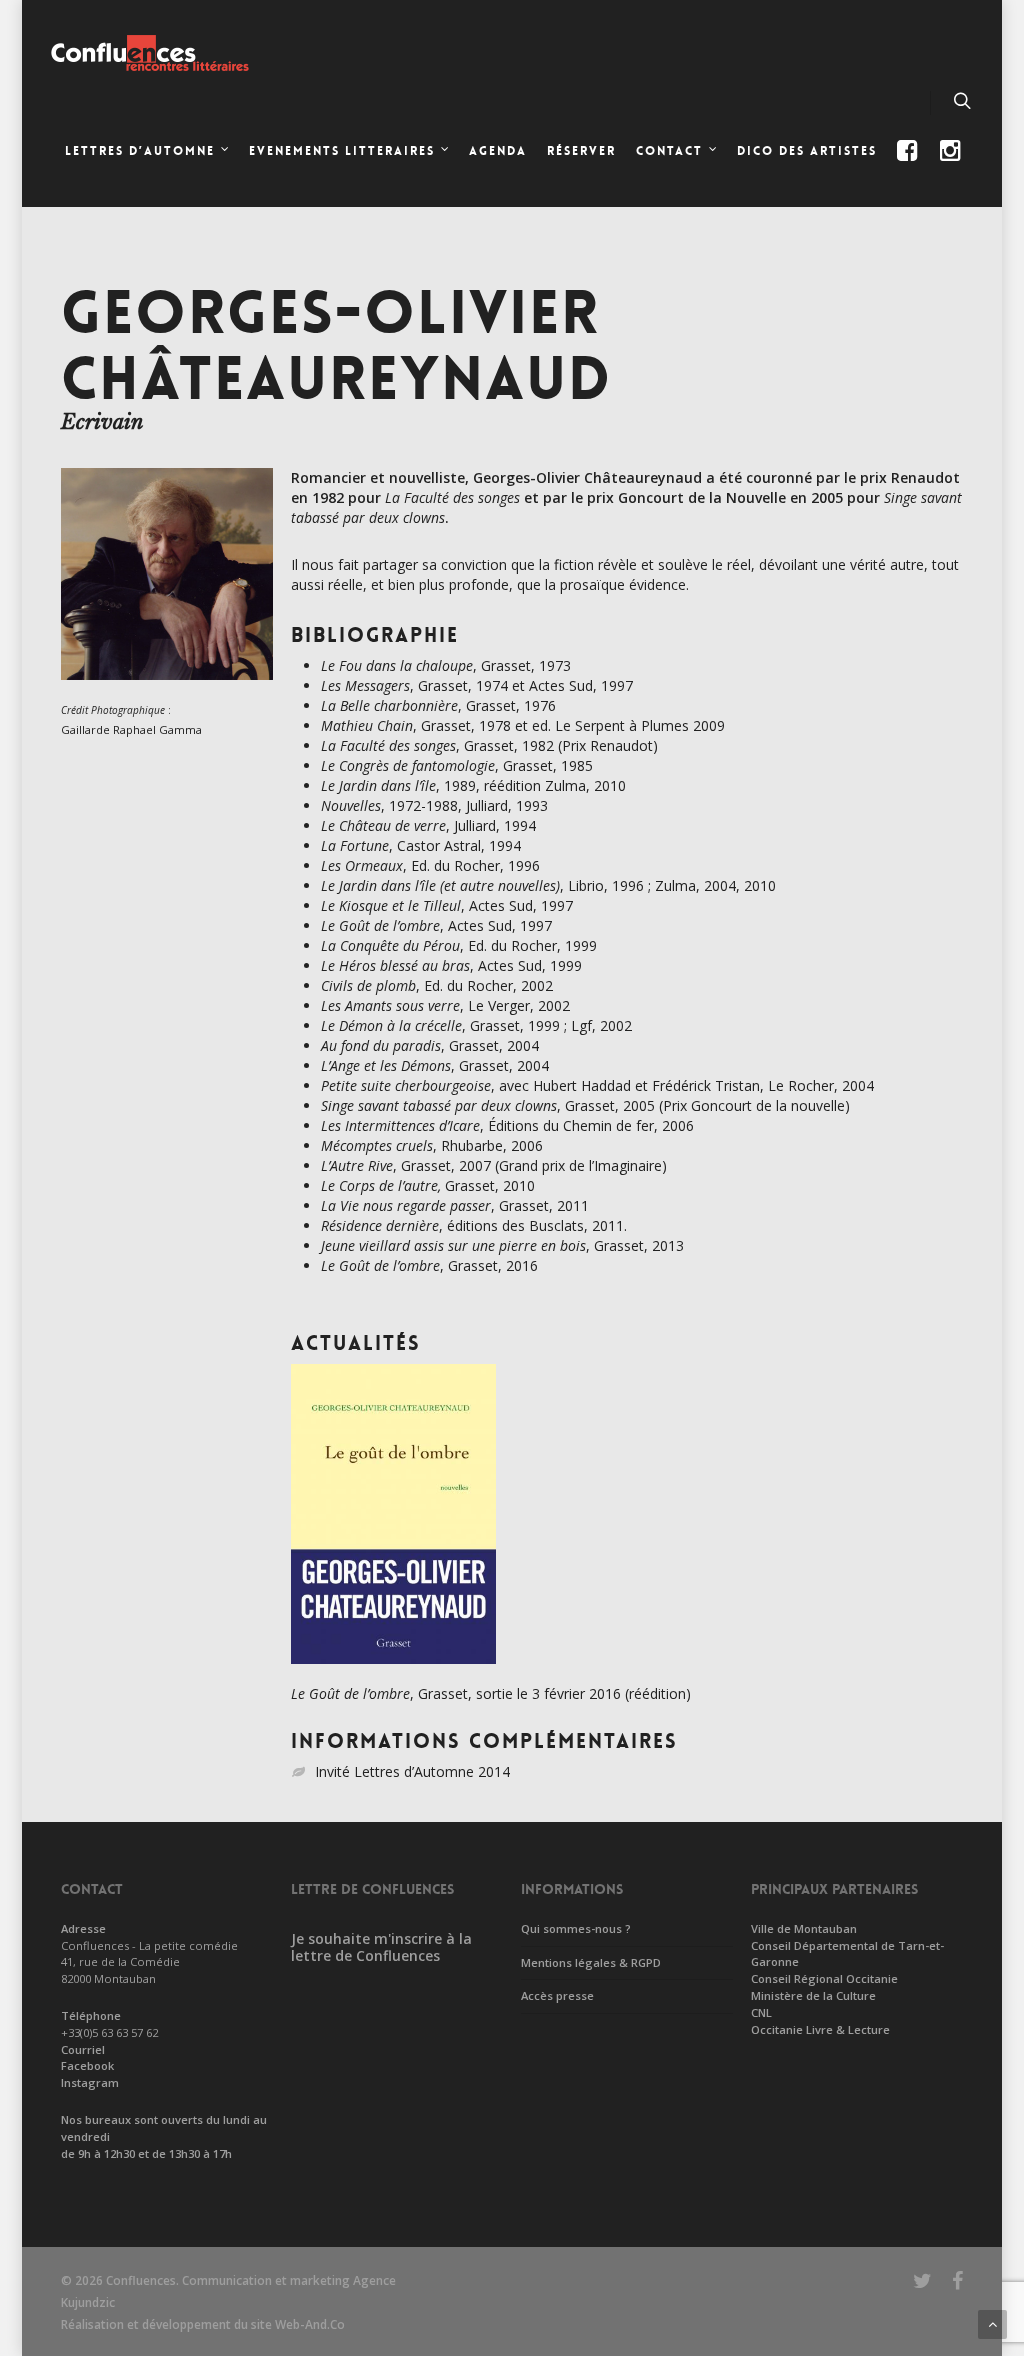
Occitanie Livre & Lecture (820, 2029)
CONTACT (669, 151)
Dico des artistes (807, 151)
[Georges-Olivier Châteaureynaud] (167, 689)
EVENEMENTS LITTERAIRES (342, 151)
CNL (761, 2012)
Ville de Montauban (804, 1928)
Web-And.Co (310, 2324)
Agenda (498, 151)
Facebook (87, 2065)
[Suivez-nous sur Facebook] (909, 167)
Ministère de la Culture (813, 1995)
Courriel (83, 2049)
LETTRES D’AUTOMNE (140, 151)
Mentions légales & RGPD (591, 1962)
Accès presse (557, 1995)
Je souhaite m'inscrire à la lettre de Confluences (381, 1947)
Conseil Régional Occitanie (824, 1978)
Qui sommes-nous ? (576, 1928)
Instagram (90, 2082)
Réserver (581, 151)
